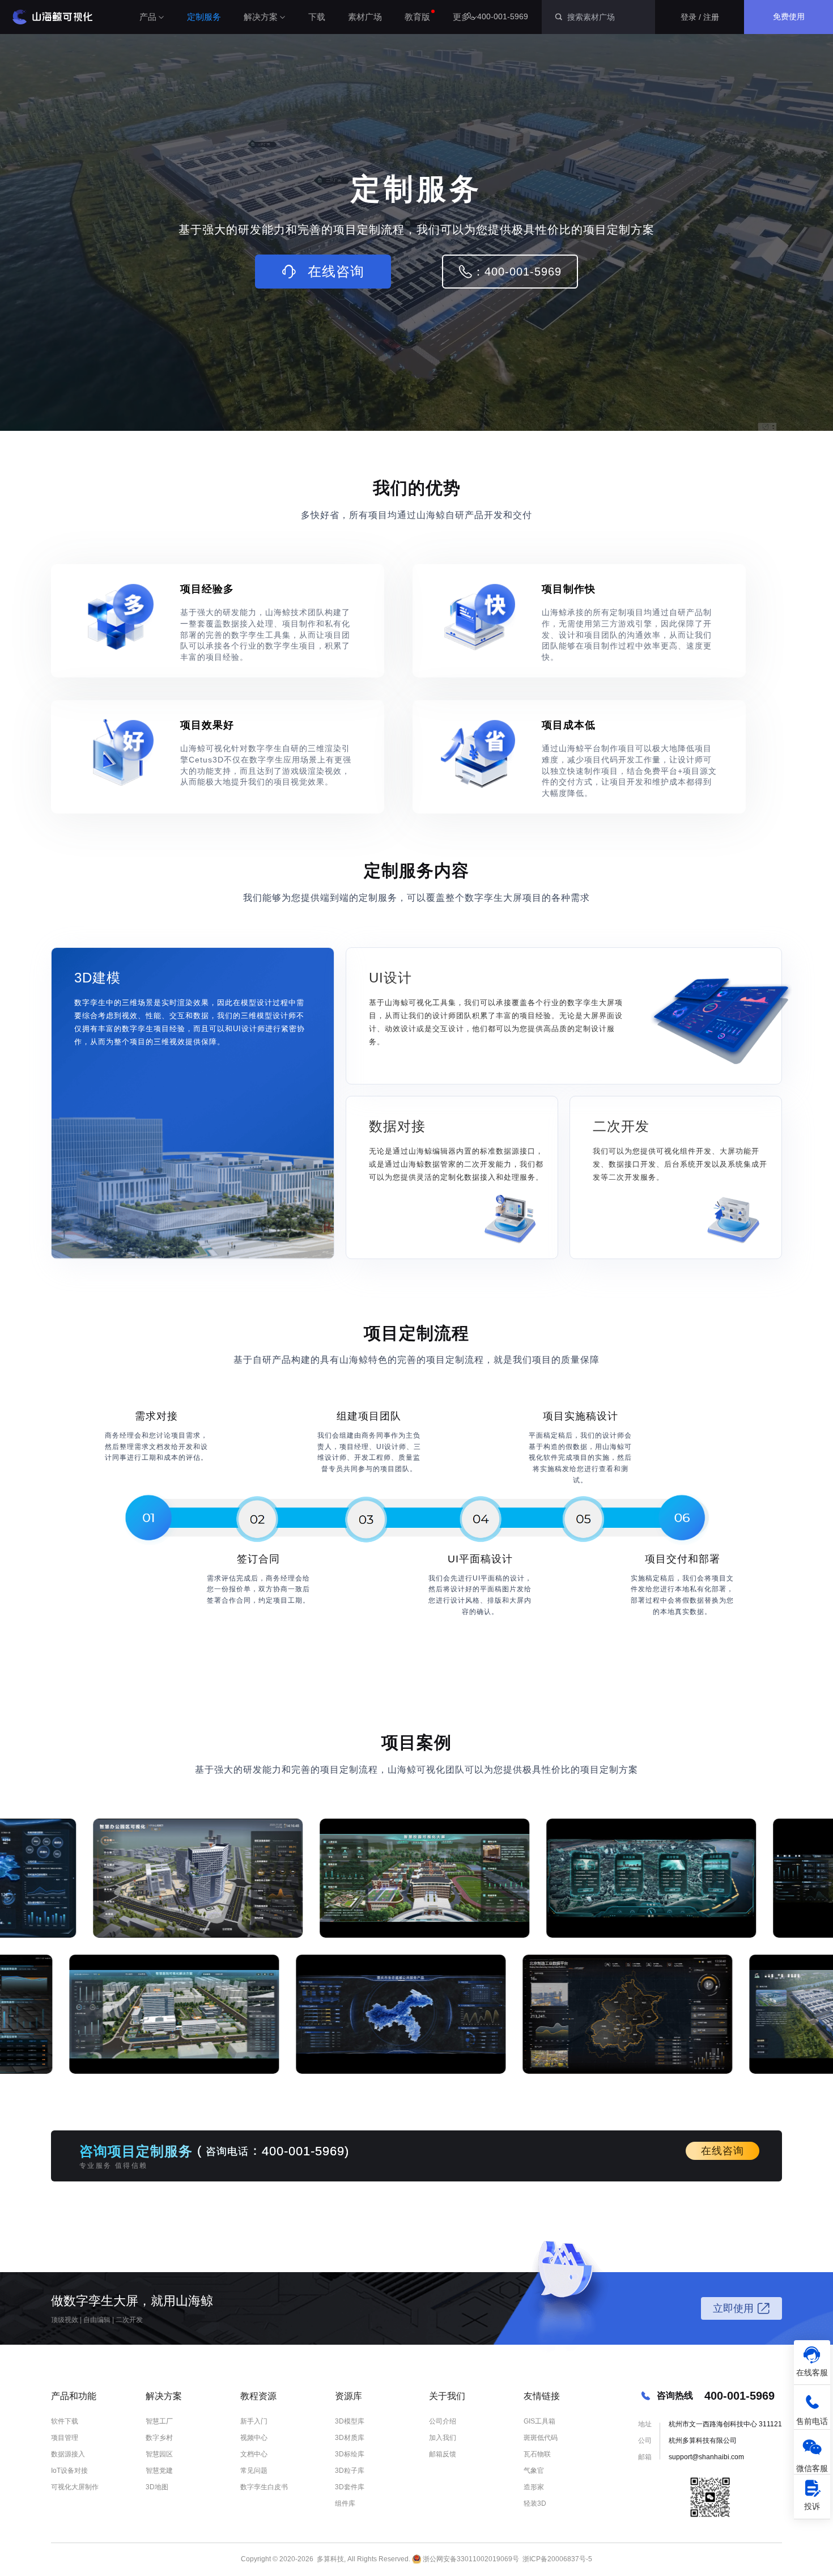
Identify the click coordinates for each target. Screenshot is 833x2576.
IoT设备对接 (69, 2471)
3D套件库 (350, 2487)
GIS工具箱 (539, 2421)
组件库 (345, 2503)
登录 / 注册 (700, 17)
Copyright (256, 2559)
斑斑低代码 (541, 2438)
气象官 (534, 2471)
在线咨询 (722, 2151)
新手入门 (254, 2421)
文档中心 (254, 2454)
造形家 (534, 2487)
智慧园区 (159, 2454)
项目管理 (65, 2438)
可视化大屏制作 (75, 2487)
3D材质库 (350, 2438)
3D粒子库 (350, 2471)
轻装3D (535, 2503)
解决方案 (261, 17)
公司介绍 (443, 2421)
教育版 (417, 17)
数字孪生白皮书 (264, 2487)
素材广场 (365, 17)
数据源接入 (68, 2454)
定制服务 (204, 17)
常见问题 (254, 2471)
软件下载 (65, 2421)
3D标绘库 (350, 2454)
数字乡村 (159, 2438)
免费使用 (789, 16)
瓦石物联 (537, 2454)
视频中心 (254, 2438)
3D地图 (157, 2487)
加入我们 (443, 2438)
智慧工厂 (159, 2421)
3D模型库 (350, 2421)
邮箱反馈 (443, 2454)
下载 (317, 17)
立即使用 (733, 2308)
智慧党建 (159, 2471)
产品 (148, 17)
